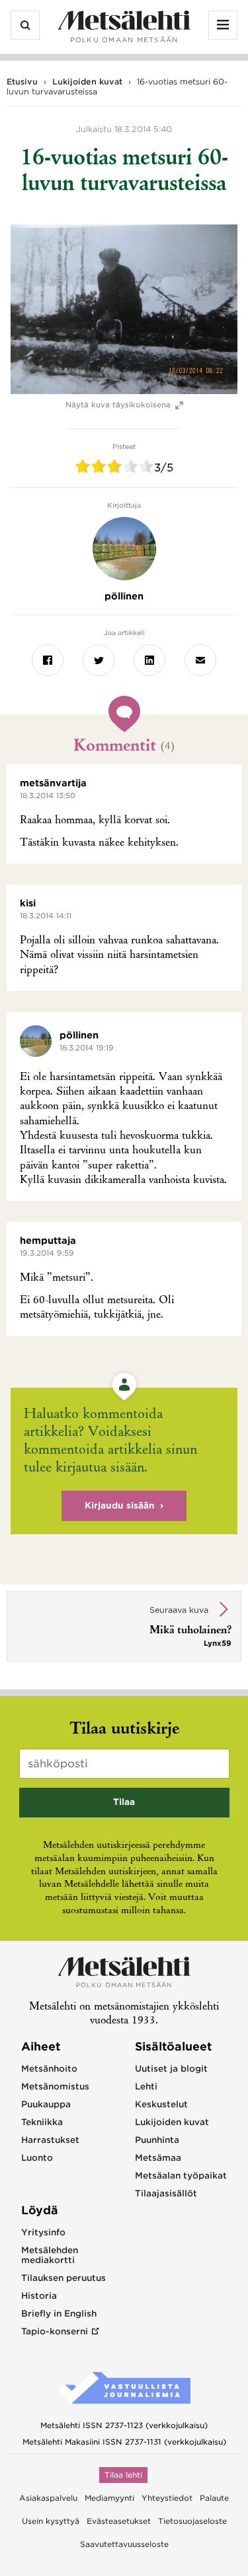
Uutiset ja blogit (171, 2069)
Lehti (146, 2086)
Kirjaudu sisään (120, 1506)
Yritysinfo (43, 2232)
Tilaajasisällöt (166, 2193)
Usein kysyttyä (51, 2521)
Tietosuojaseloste (192, 2521)
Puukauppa (46, 2104)
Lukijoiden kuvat (87, 82)
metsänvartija (53, 783)
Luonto (37, 2158)
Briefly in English (59, 2314)
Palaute (214, 2498)
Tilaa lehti (123, 2475)
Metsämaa (158, 2158)
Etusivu (22, 82)
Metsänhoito (49, 2069)
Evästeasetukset (119, 2521)
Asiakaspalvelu (48, 2498)
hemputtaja (48, 1240)
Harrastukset (50, 2140)
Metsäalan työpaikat (181, 2176)
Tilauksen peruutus (63, 2278)
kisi (28, 903)
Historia (39, 2296)
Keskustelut (161, 2104)
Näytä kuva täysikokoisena (118, 405)
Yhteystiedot (167, 2498)
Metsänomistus (55, 2086)
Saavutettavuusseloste (124, 2544)
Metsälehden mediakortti (50, 2255)
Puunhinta (157, 2140)
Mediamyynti (109, 2498)
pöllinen (79, 1035)
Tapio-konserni (55, 2331)
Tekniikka (42, 2122)
